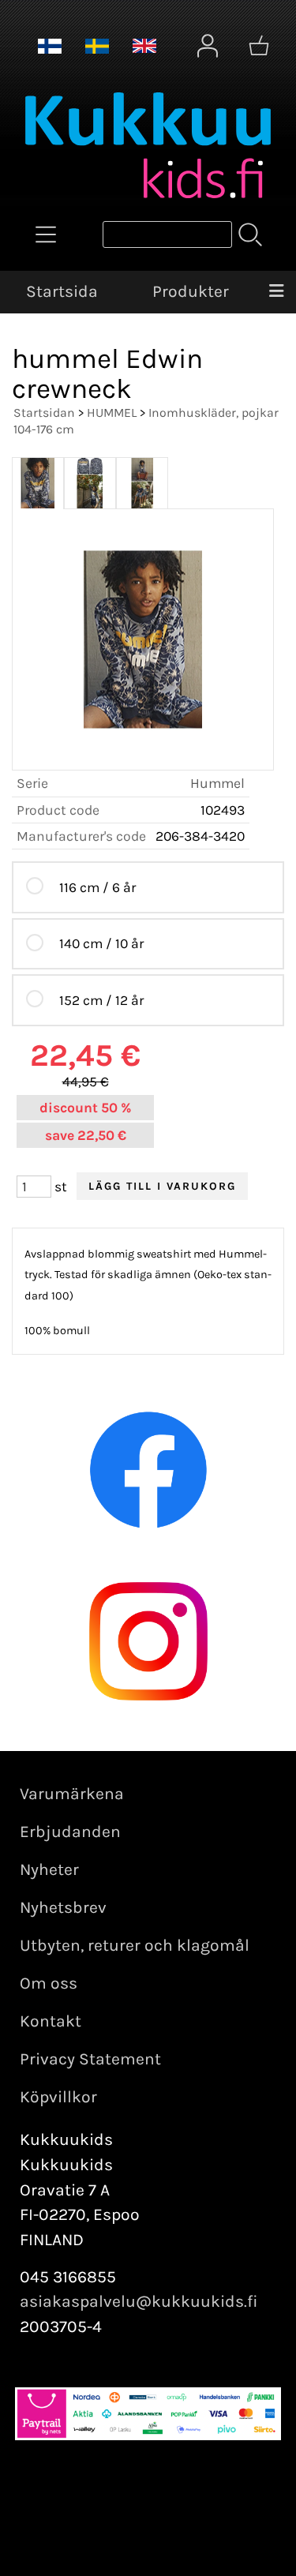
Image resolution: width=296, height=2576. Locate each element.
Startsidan (44, 412)
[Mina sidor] (208, 46)
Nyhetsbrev (63, 1907)
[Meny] (276, 292)
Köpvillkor (58, 2097)
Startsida (62, 291)
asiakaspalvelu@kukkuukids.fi (139, 2301)
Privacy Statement (90, 2059)
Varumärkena (72, 1794)
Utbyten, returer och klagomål (135, 1945)
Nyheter (49, 1869)
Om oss (49, 1983)
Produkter (191, 291)
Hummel (217, 783)
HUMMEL (112, 412)
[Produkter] (46, 234)
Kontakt (51, 2021)
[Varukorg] (259, 46)
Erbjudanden (70, 1832)
